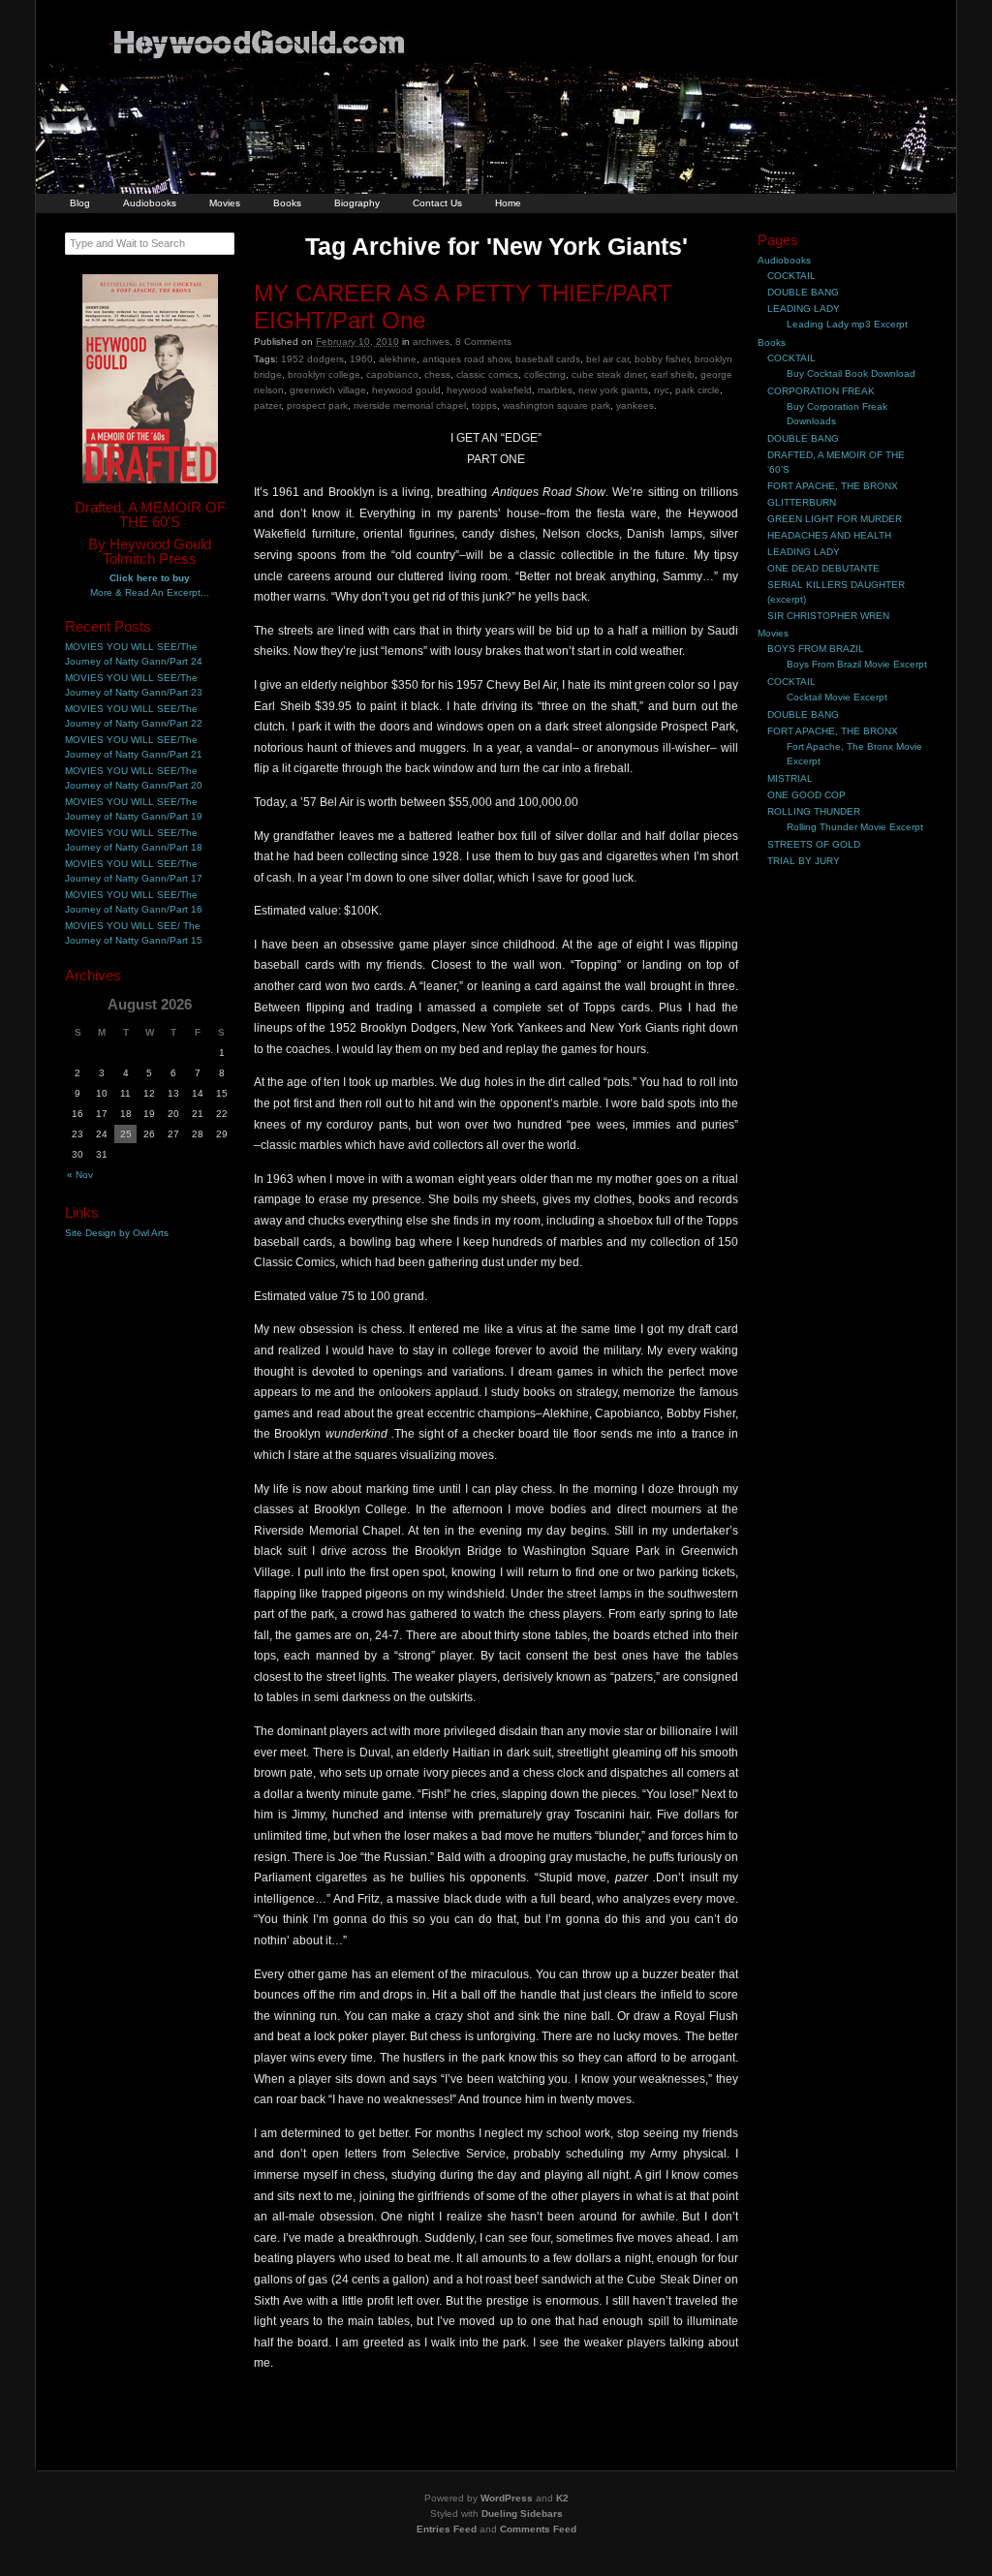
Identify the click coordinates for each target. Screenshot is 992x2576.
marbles (555, 390)
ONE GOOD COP (806, 795)
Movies (225, 203)
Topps (484, 405)
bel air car (607, 359)
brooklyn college (324, 374)
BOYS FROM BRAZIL (816, 649)
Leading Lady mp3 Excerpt (847, 324)
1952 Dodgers (312, 359)
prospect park (317, 405)
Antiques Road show (466, 359)
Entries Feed (447, 2529)
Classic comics (487, 374)
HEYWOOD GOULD (406, 390)
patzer (267, 405)
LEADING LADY (804, 309)
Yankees (635, 405)
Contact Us (437, 203)
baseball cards (548, 359)
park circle (697, 390)
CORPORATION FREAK (821, 391)
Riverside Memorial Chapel (410, 405)
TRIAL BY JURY (804, 861)
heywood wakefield (489, 390)
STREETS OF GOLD (814, 844)
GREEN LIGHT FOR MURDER (835, 519)
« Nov (80, 1175)
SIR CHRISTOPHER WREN (828, 616)
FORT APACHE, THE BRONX (833, 486)
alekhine (398, 359)
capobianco (392, 374)
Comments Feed (538, 2529)
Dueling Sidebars (522, 2514)
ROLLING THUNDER (814, 811)
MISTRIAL (790, 778)
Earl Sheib (673, 374)
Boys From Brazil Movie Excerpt (857, 664)
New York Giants (613, 390)
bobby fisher (662, 359)
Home (508, 203)
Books (287, 203)
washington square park (557, 405)
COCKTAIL (791, 276)
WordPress (507, 2498)
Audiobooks (150, 203)
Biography (357, 203)
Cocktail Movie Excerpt (837, 697)
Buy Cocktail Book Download (851, 373)
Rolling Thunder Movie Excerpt (855, 827)
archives (431, 341)
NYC (662, 390)
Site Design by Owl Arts (117, 1233)
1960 (361, 359)
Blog (80, 203)
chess (437, 374)
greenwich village (328, 390)
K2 (562, 2498)
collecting (545, 374)
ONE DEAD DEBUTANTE (823, 568)
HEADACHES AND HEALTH (829, 535)
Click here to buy (150, 578)
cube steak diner (608, 374)
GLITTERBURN (802, 502)
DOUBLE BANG (803, 292)
